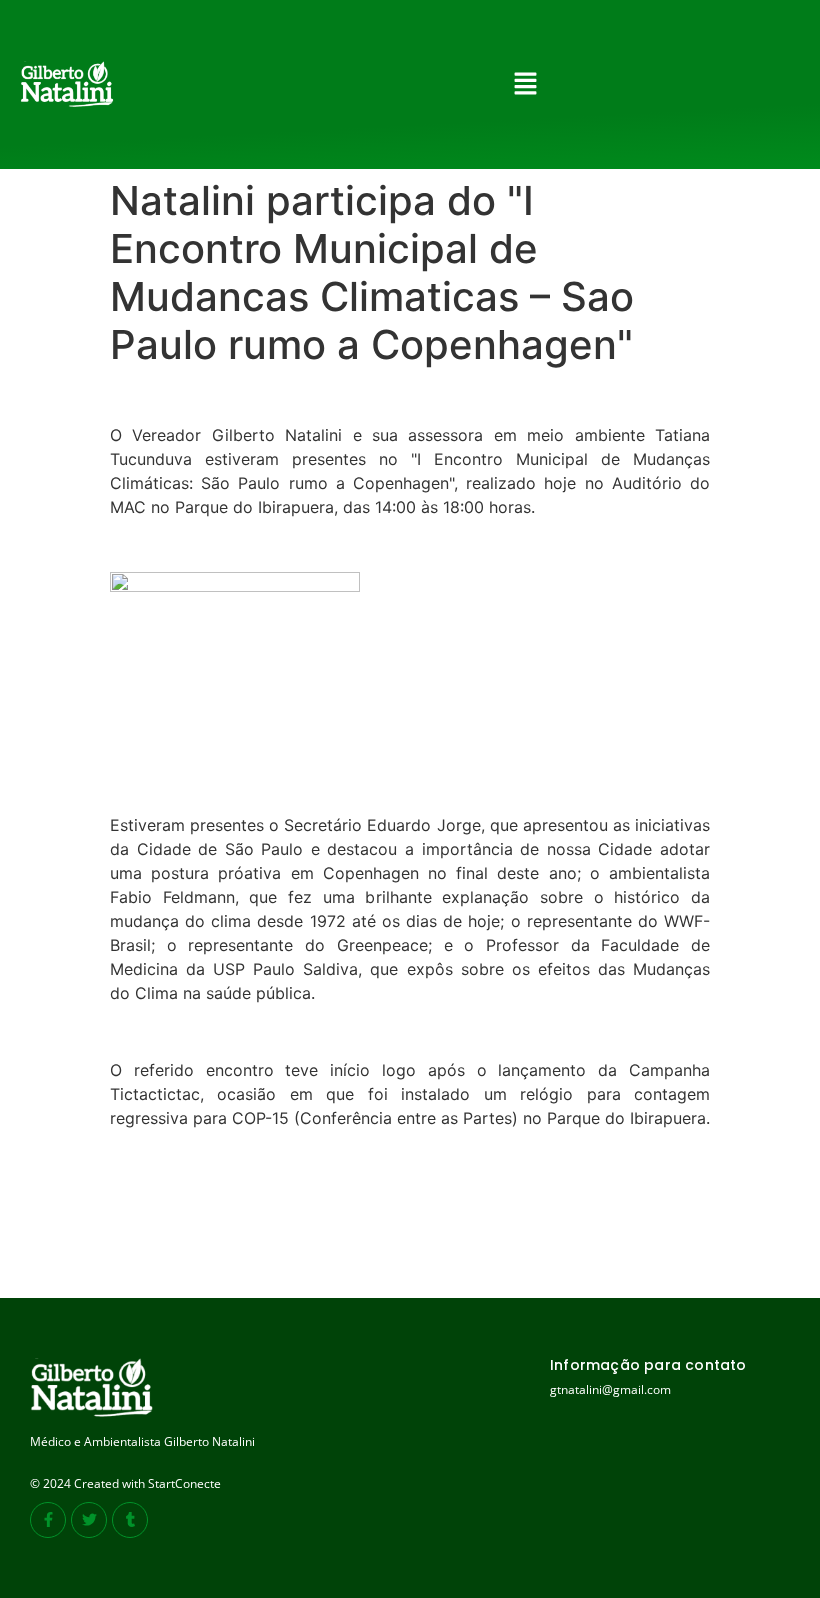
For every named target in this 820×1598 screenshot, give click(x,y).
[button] (526, 84)
